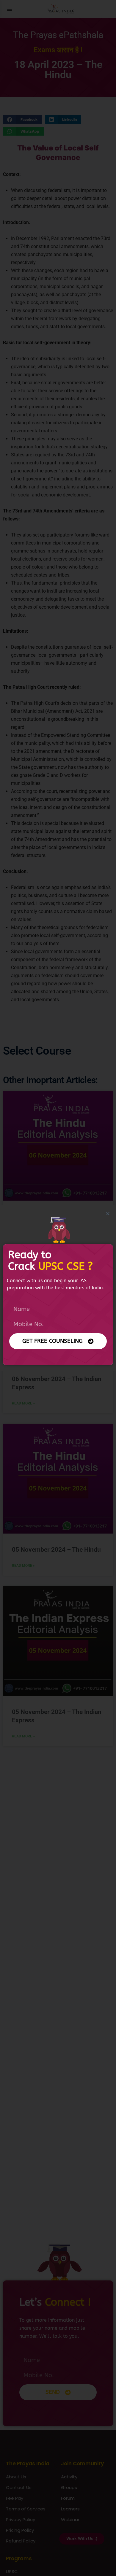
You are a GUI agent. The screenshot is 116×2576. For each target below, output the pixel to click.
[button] (108, 1214)
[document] (58, 1288)
